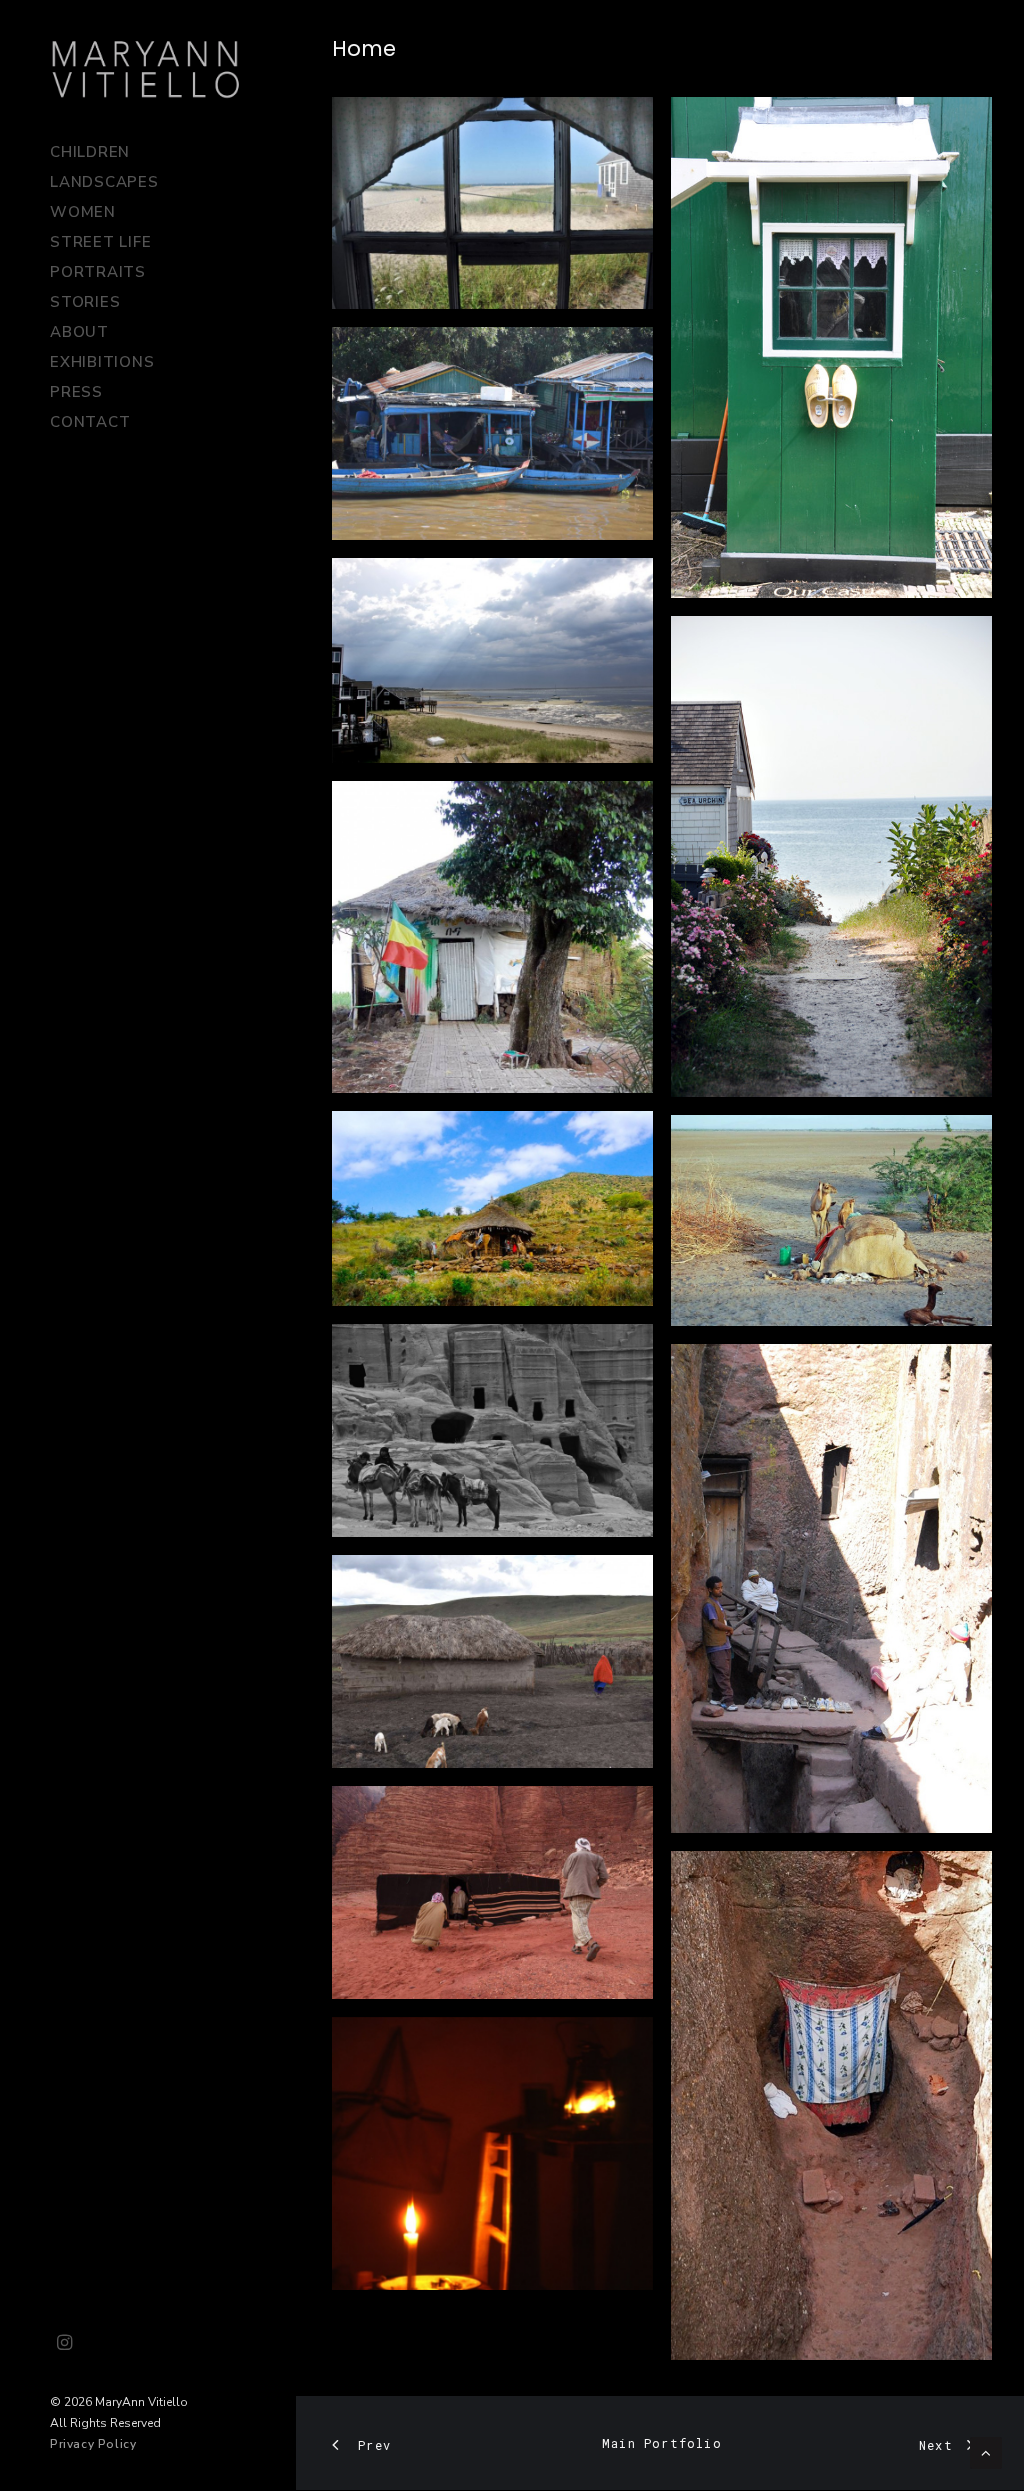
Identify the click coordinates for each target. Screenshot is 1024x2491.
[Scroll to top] (986, 2452)
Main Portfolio (662, 2443)
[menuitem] (65, 2344)
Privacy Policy (93, 2444)
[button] (65, 2344)
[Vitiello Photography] (146, 68)
